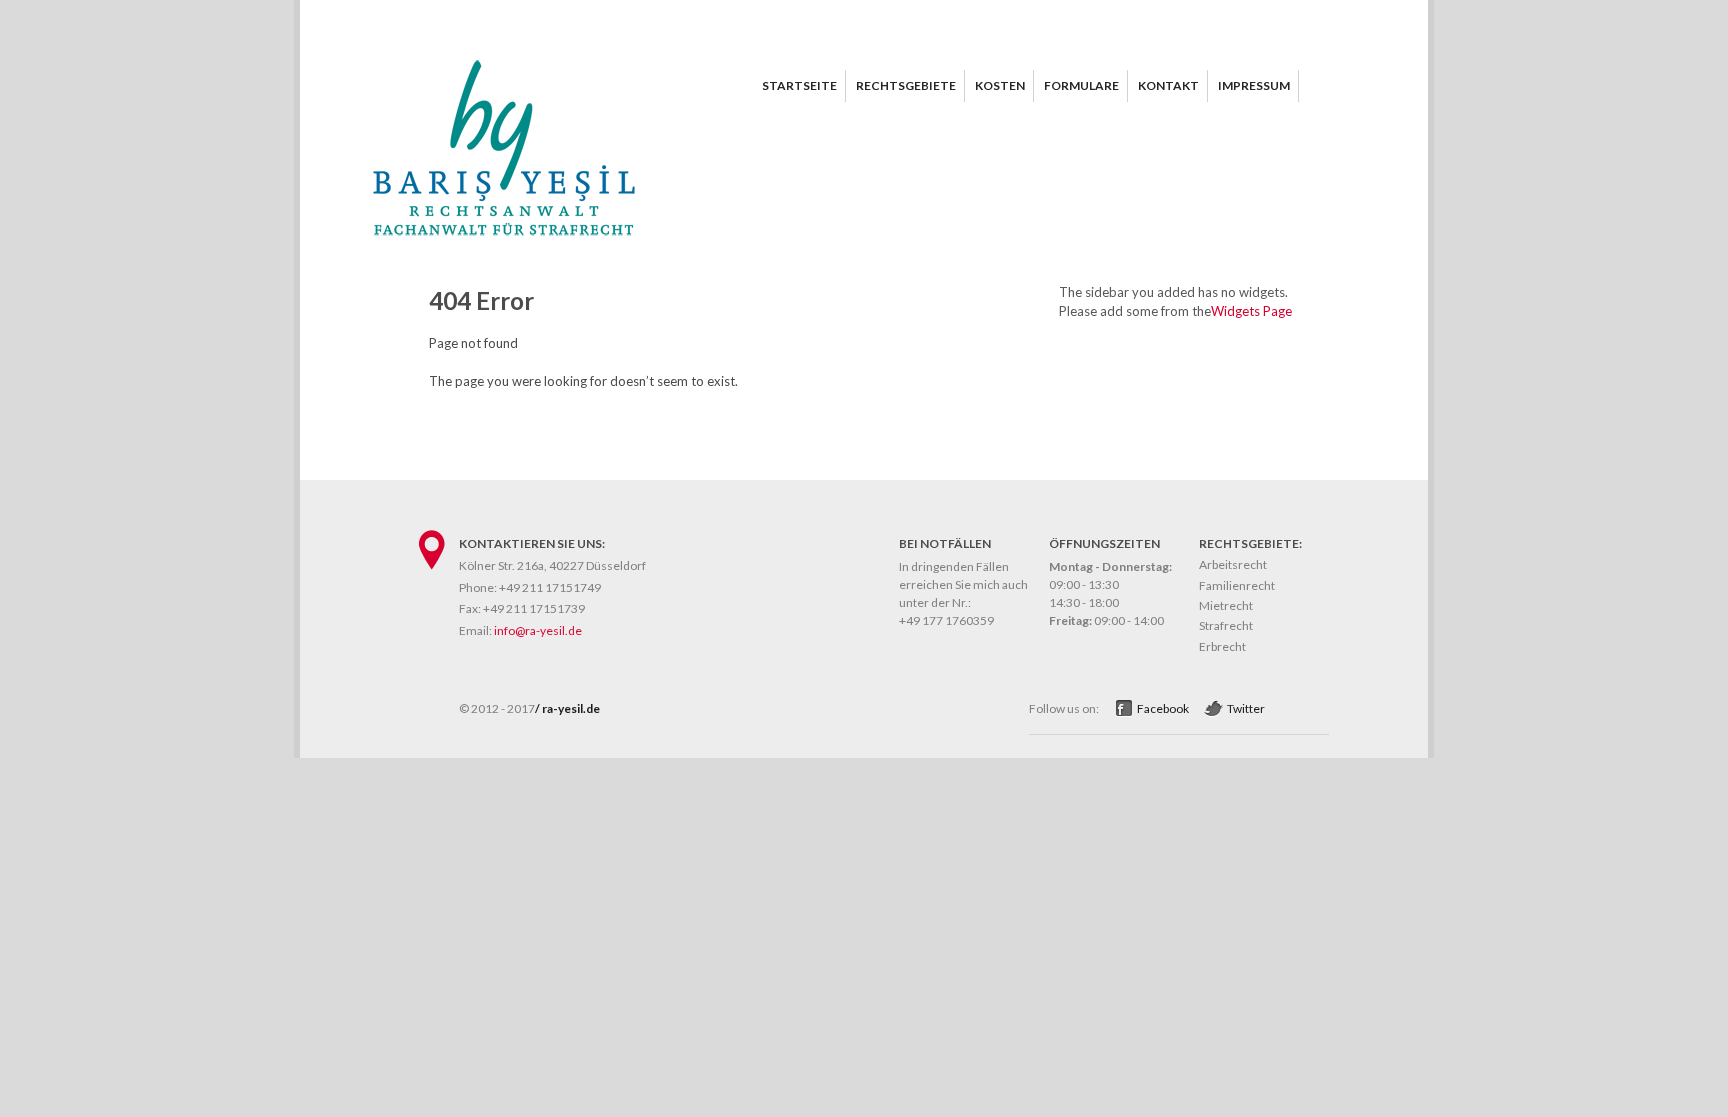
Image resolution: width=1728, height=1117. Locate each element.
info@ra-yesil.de (538, 630)
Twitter (1246, 708)
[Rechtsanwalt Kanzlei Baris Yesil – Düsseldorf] (504, 241)
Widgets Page (1251, 311)
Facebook (1163, 708)
